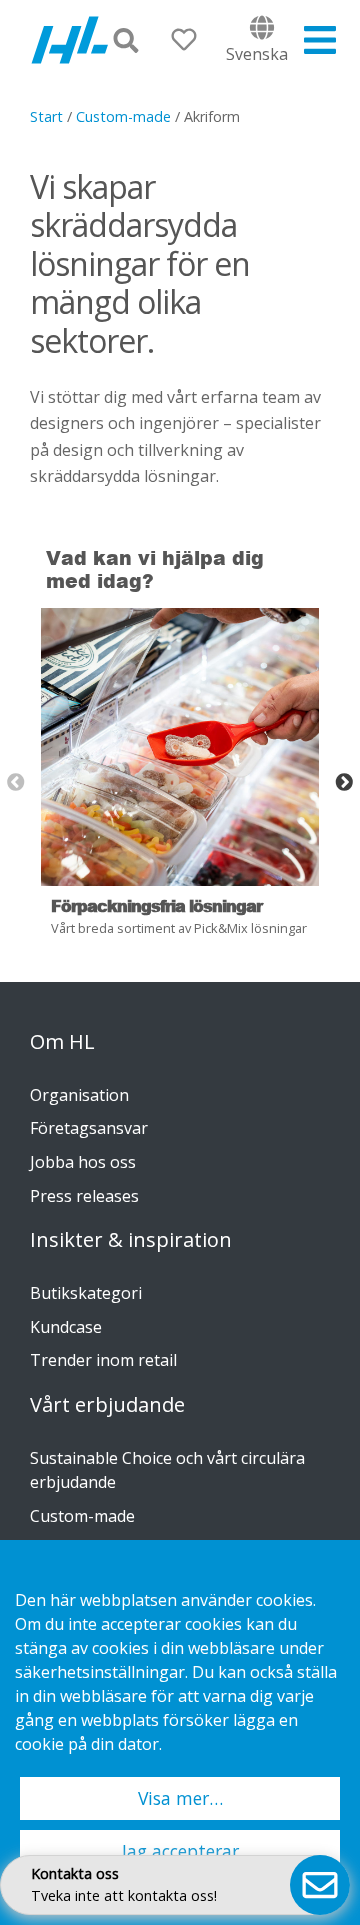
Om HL (62, 1042)
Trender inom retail (103, 1360)
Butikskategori (86, 1293)
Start (46, 116)
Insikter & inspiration (131, 1240)
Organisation (79, 1095)
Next (344, 783)
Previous (16, 783)
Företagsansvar (89, 1128)
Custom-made (123, 116)
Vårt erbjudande (107, 1405)
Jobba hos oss (83, 1162)
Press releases (84, 1196)
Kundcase (66, 1327)
